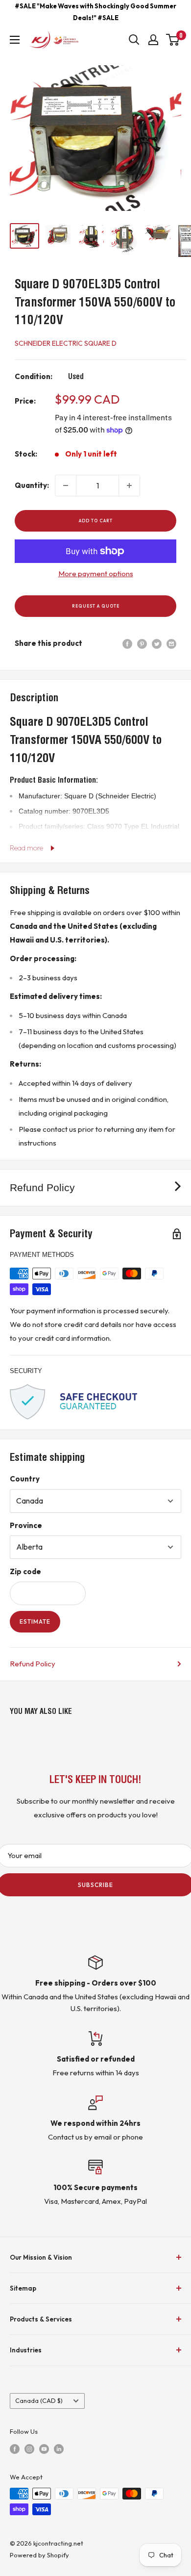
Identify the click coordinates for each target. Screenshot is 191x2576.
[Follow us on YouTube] (44, 2448)
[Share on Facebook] (127, 643)
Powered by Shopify (39, 2555)
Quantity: (32, 485)
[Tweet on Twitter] (157, 643)
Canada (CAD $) (39, 2400)
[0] (173, 40)
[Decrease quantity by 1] (66, 485)
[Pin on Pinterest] (142, 643)
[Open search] (134, 40)
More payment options (96, 574)
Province (26, 1525)
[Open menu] (15, 40)
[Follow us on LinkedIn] (59, 2448)
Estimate (35, 1621)
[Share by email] (171, 643)
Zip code (25, 1571)
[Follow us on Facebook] (15, 2448)
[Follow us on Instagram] (29, 2448)
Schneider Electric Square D (66, 343)
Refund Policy (33, 1664)
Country (25, 1479)
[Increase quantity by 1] (129, 485)
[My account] (153, 40)
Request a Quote (96, 606)
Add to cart (96, 521)
